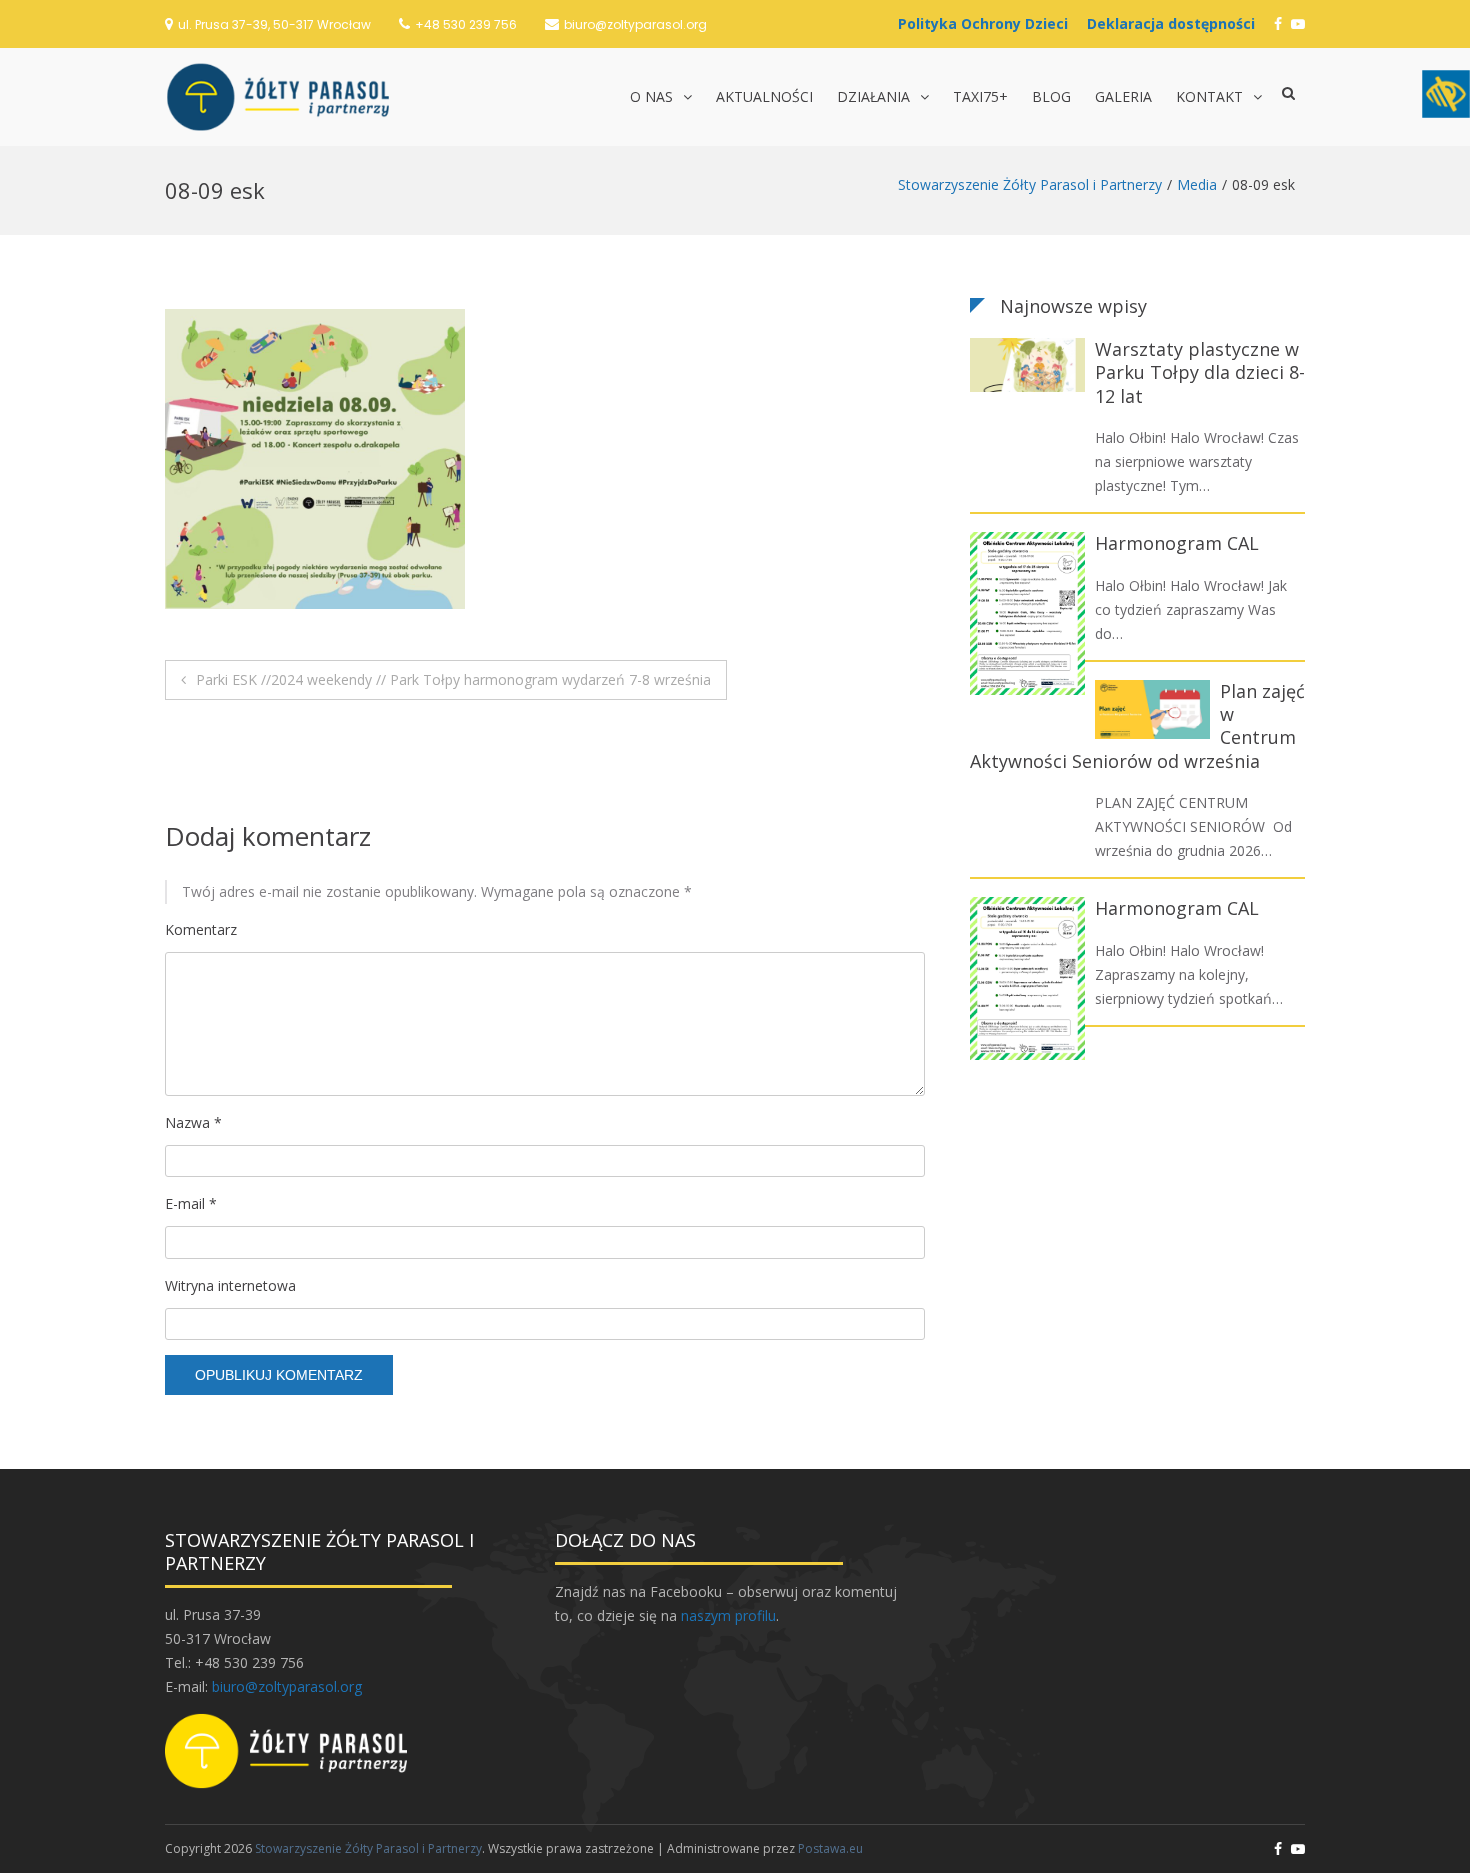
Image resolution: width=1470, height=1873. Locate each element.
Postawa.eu (830, 1848)
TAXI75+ (980, 96)
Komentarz (201, 929)
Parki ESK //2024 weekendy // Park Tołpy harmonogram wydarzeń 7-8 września (453, 679)
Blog (1051, 96)
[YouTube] (1298, 23)
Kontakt (1209, 96)
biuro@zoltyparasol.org (635, 24)
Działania (873, 96)
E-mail (191, 1203)
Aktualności (764, 96)
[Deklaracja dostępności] (1176, 23)
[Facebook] (1278, 23)
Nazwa (193, 1122)
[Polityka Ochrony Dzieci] (988, 23)
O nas (651, 96)
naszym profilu (728, 1615)
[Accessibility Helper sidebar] (1446, 94)
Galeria (1123, 96)
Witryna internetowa (230, 1285)
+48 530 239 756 (466, 24)
